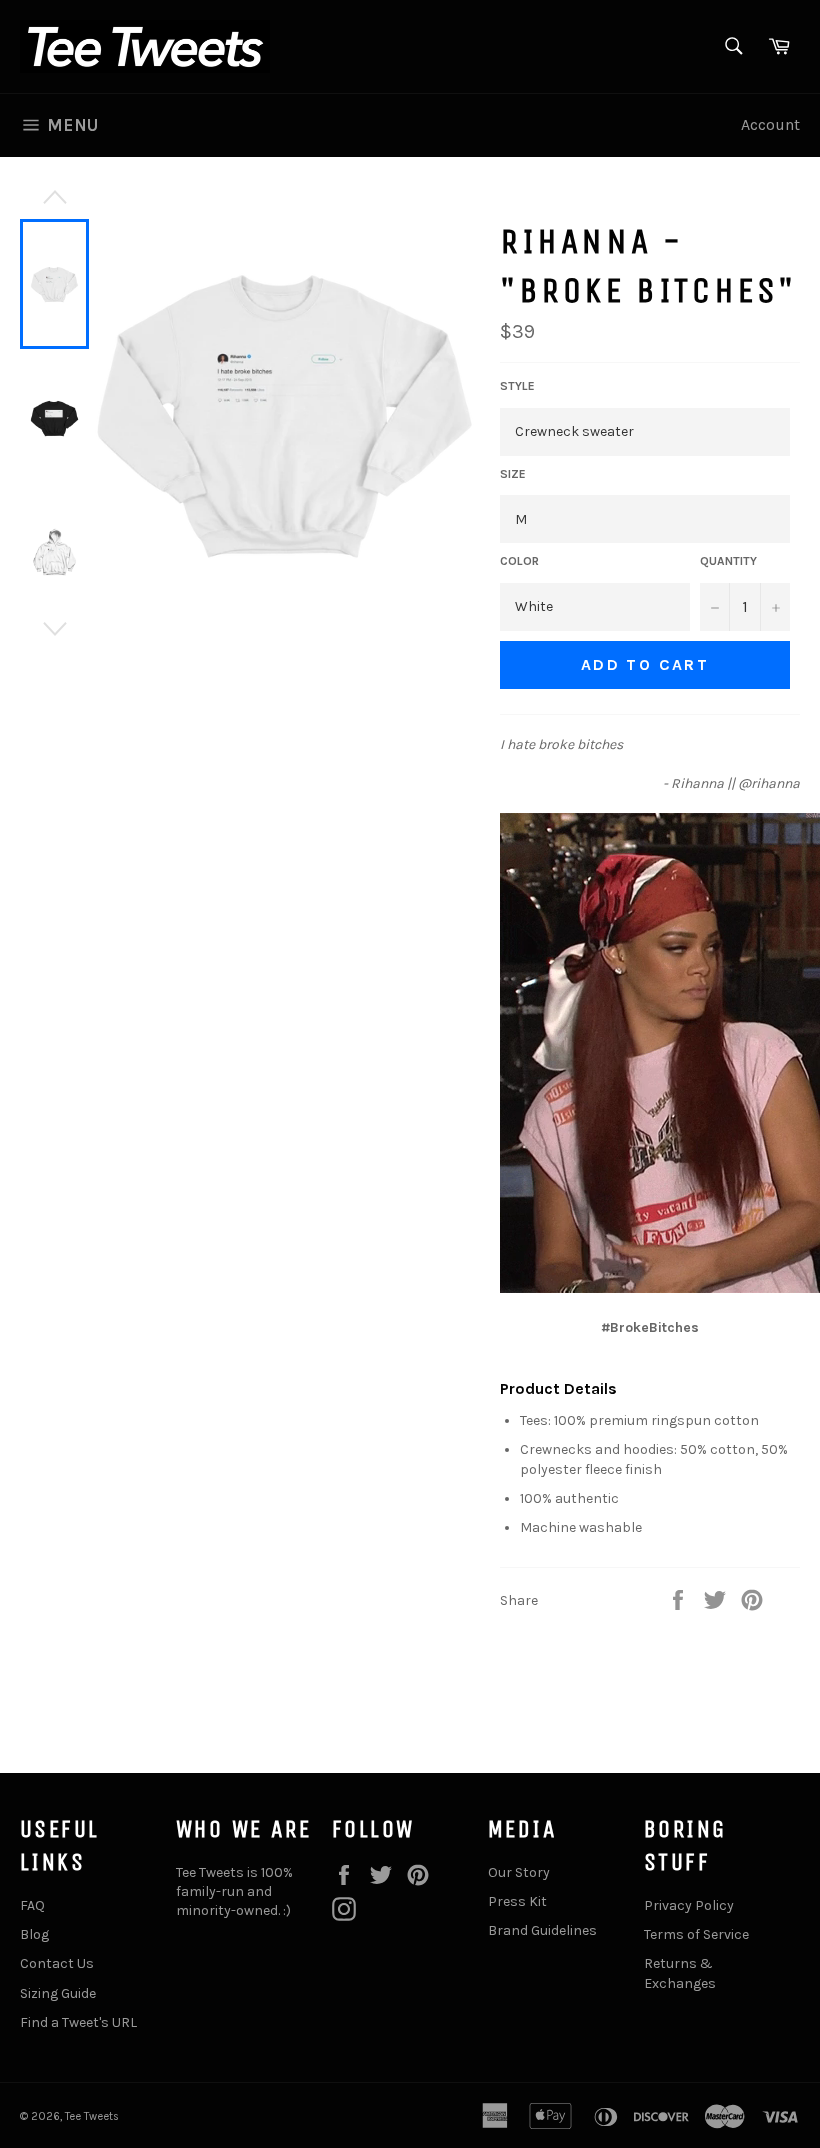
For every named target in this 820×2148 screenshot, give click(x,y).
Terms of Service (696, 1934)
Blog (34, 1934)
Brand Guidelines (542, 1930)
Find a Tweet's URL (78, 2022)
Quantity (728, 561)
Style (517, 386)
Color (519, 561)
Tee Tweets (92, 2116)
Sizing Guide (58, 1993)
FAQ (32, 1905)
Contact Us (57, 1963)
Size (513, 474)
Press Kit (517, 1901)
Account (770, 124)
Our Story (519, 1872)
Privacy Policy (689, 1905)
